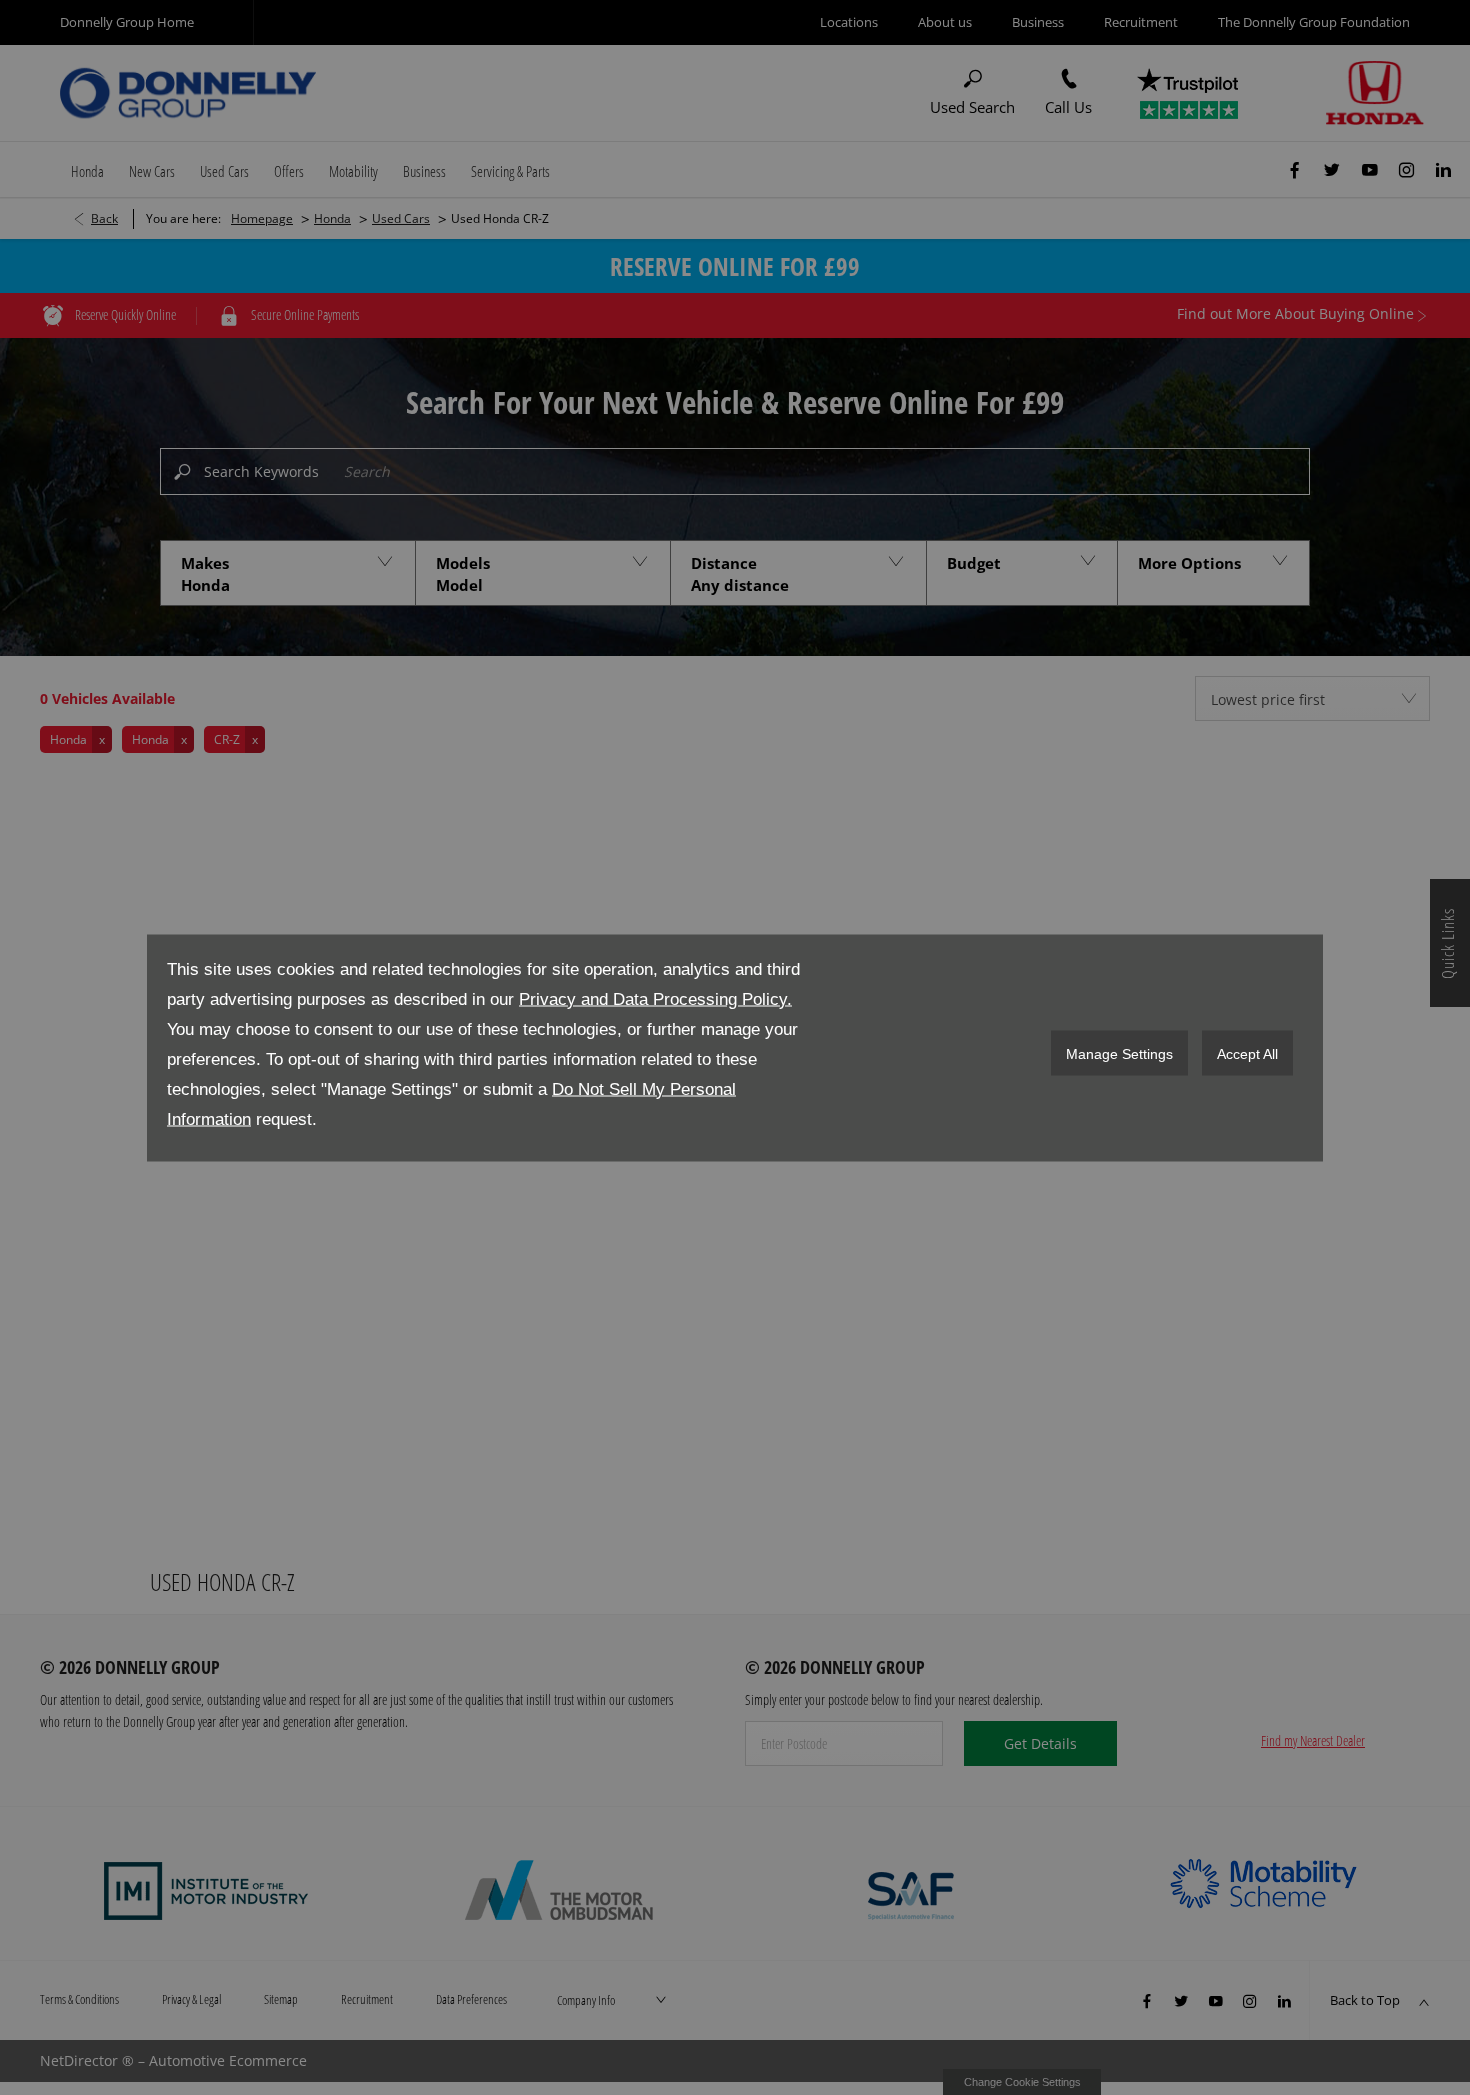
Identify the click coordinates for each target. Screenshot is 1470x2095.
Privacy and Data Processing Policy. (655, 998)
